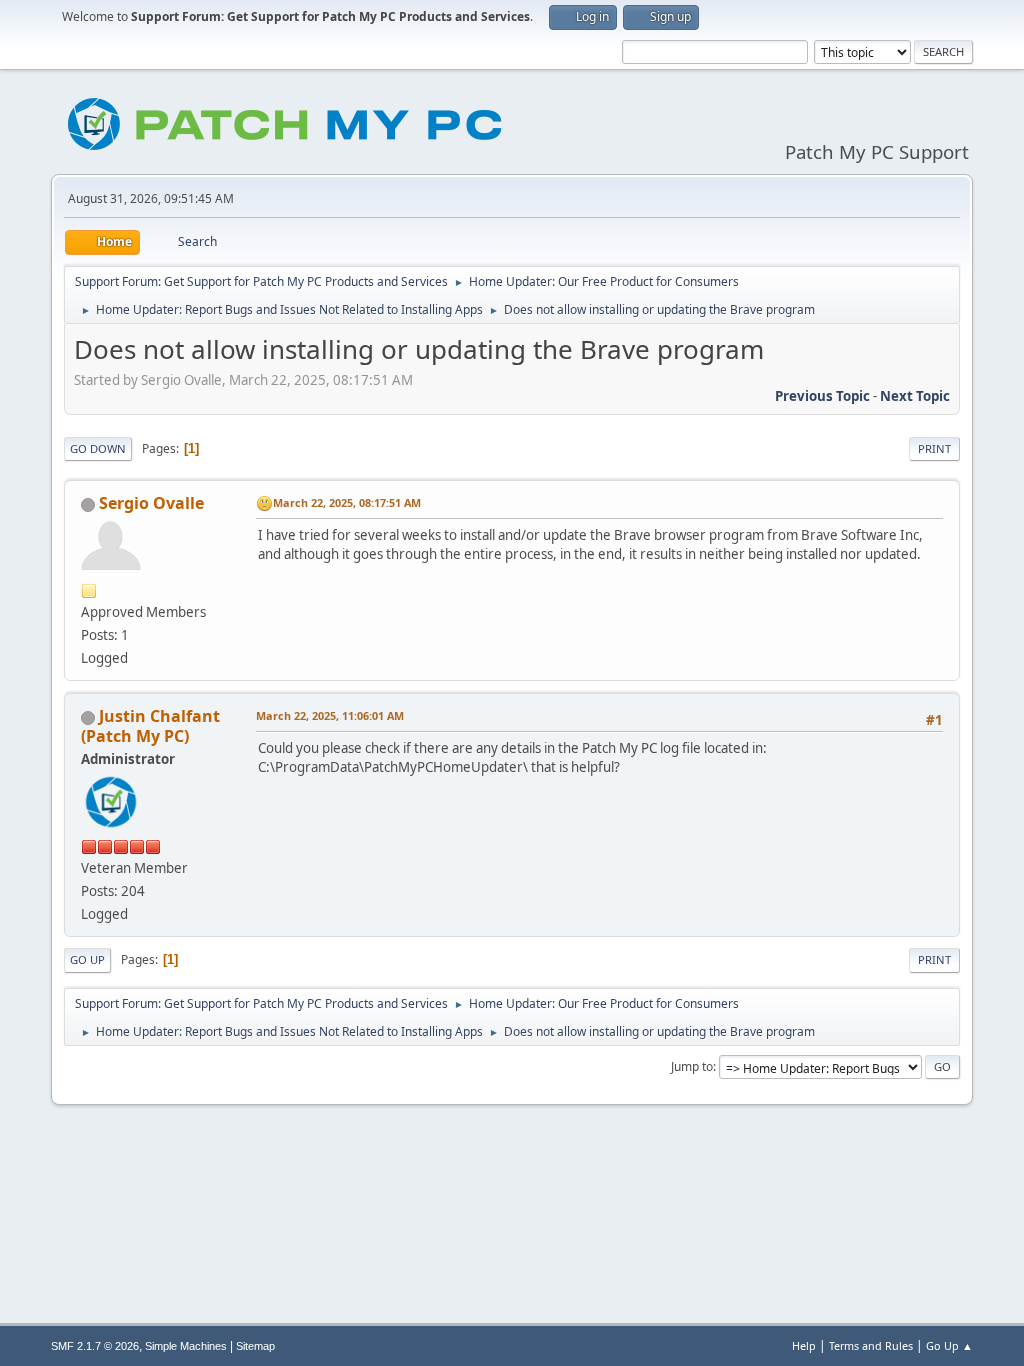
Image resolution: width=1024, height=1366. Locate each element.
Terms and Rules (871, 1345)
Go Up (87, 959)
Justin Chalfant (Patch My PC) (150, 726)
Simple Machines (186, 1346)
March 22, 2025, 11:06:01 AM (330, 715)
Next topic (915, 396)
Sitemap (255, 1346)
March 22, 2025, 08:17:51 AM (347, 502)
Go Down (98, 448)
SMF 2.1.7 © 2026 (95, 1346)
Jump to (692, 1066)
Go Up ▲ (949, 1345)
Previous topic (822, 396)
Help (804, 1345)
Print (934, 448)
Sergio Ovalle (151, 503)
